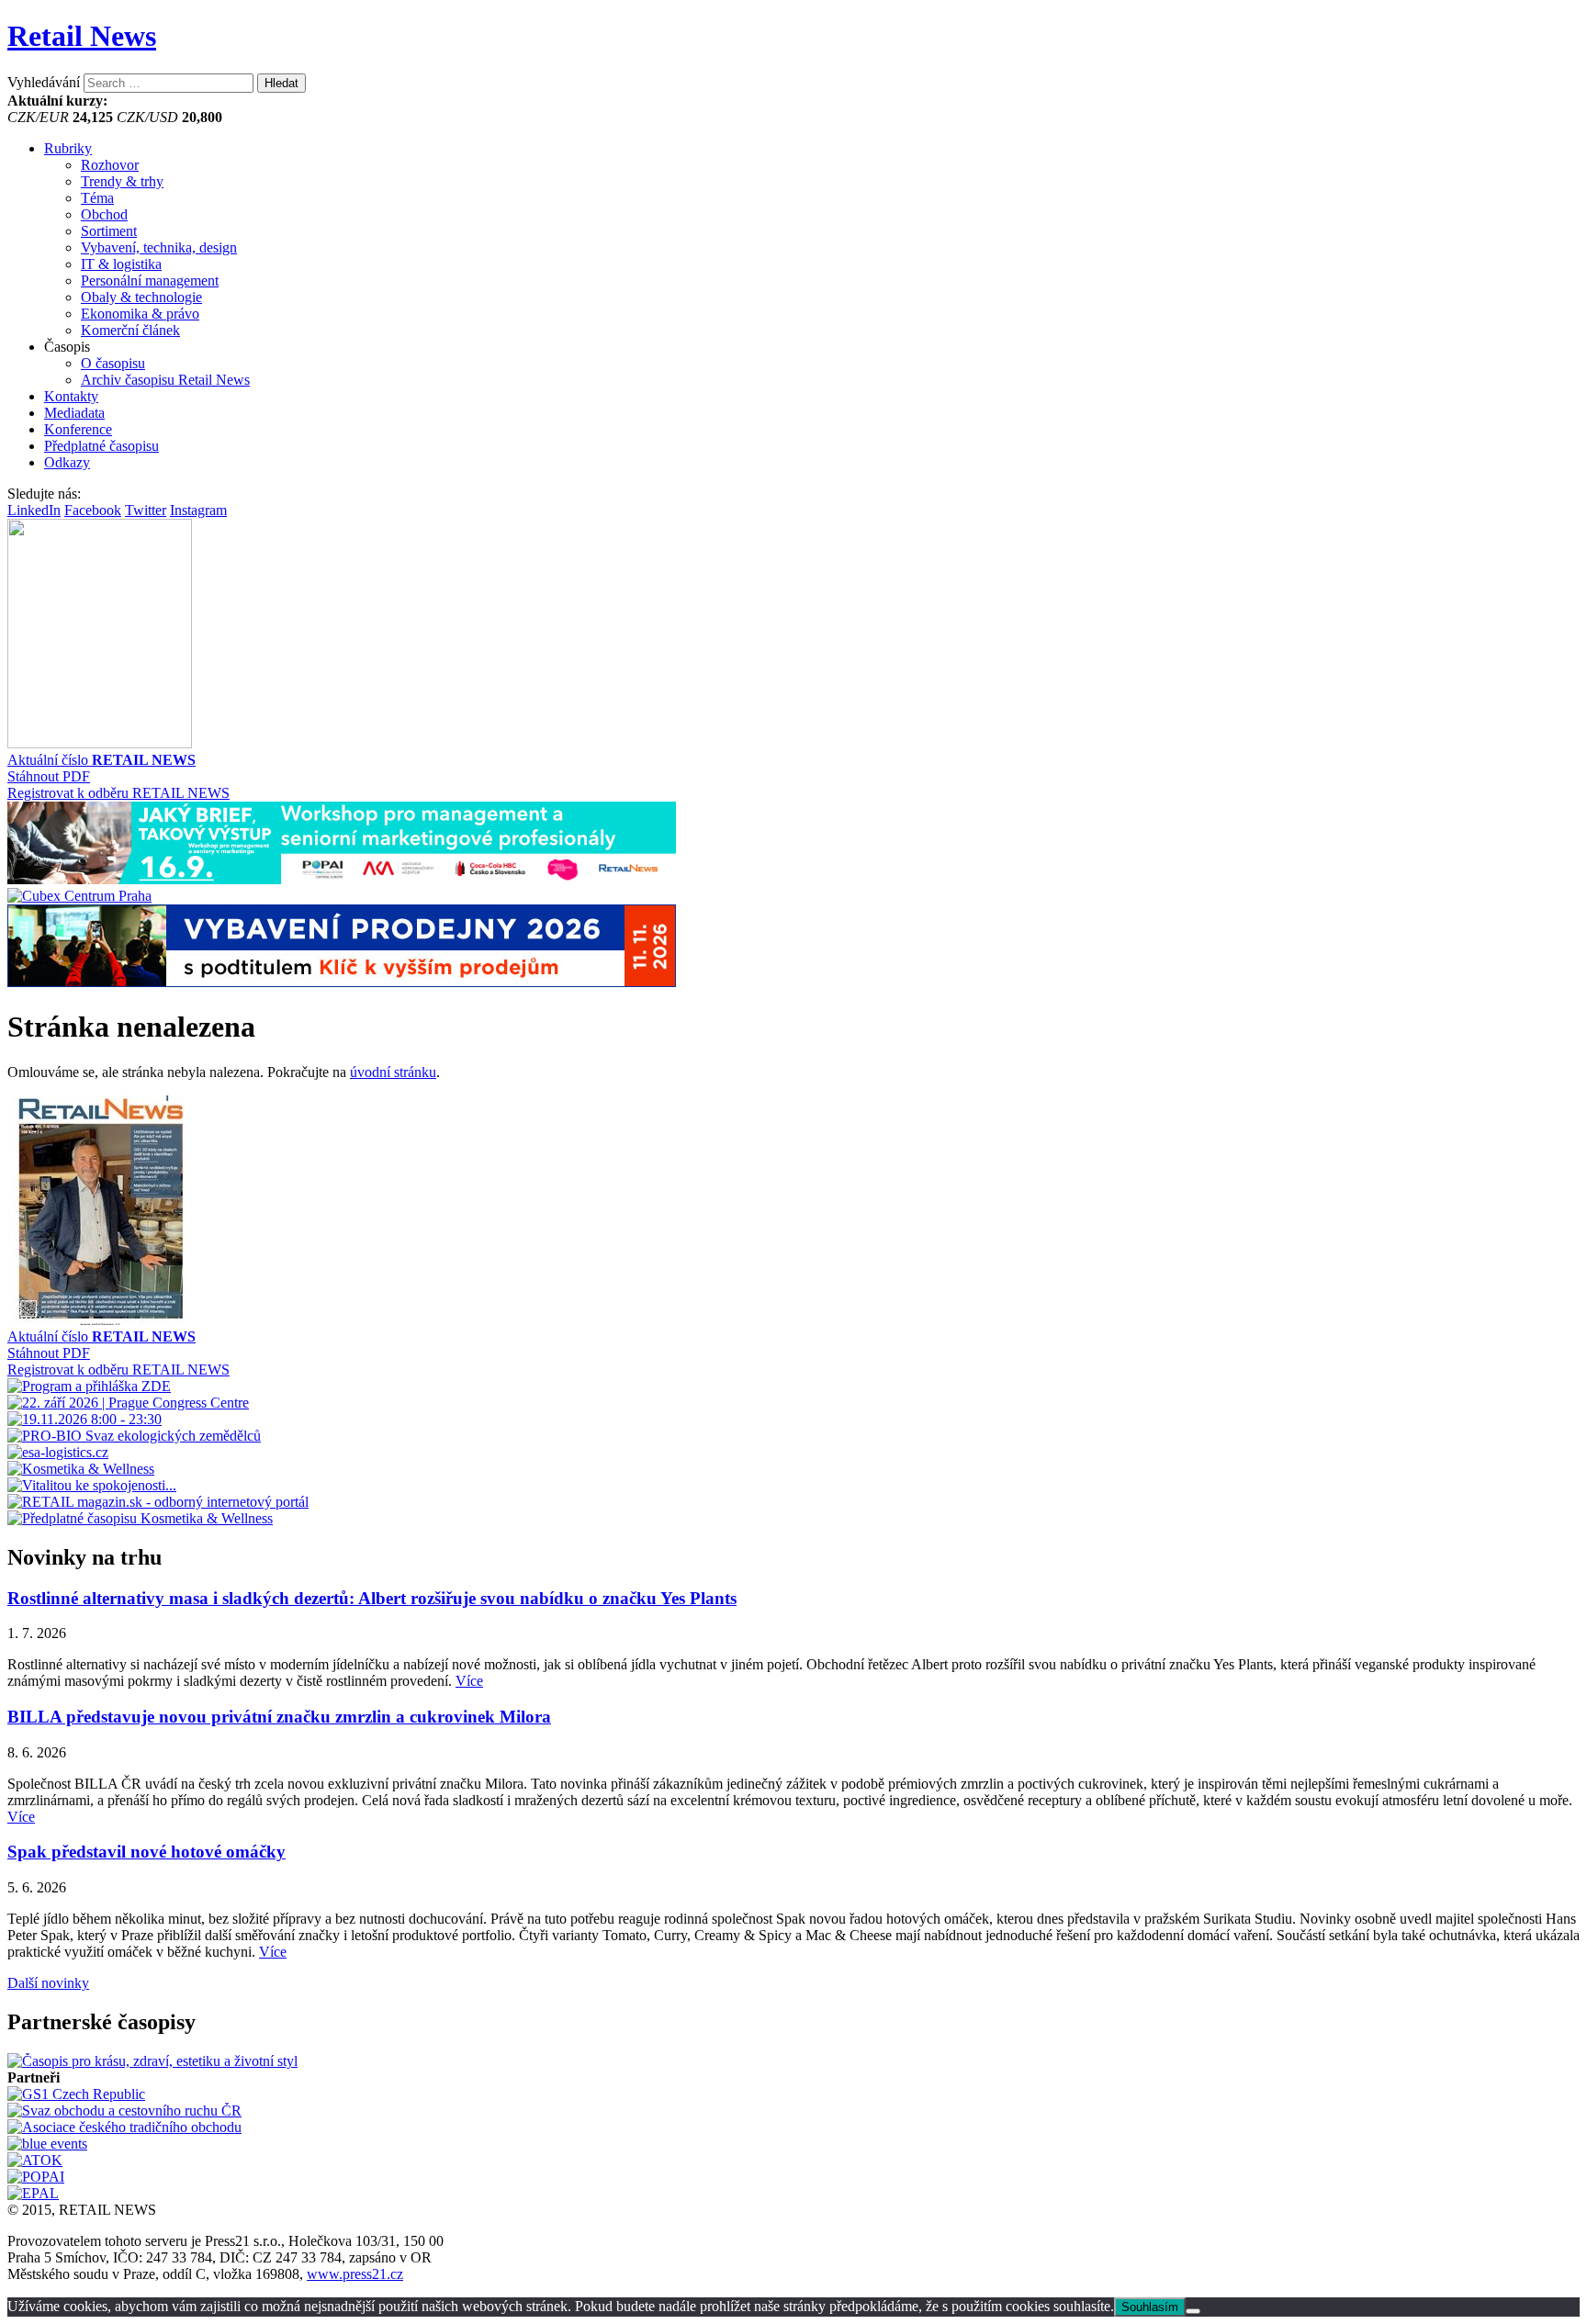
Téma (97, 198)
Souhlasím (1150, 2307)
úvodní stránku (393, 1072)
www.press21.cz (355, 2274)
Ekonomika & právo (140, 314)
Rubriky (68, 148)
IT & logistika (121, 264)
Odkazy (67, 462)
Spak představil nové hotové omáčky (146, 1852)
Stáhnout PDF (49, 776)
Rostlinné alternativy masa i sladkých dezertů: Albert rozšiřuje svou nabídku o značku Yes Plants (372, 1598)
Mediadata (74, 413)
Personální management (150, 281)
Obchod (104, 214)
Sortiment (109, 231)
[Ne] (1193, 2311)
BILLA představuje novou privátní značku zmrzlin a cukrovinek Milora (279, 1717)
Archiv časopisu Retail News (165, 380)
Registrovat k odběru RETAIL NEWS (118, 793)
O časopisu (113, 363)
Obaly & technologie (141, 297)
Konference (78, 429)
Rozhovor (110, 165)
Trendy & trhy (122, 181)
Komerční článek (130, 330)
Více (469, 1681)
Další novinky (48, 1983)
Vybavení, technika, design (159, 247)
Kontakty (71, 396)
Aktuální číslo (101, 760)
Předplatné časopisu (101, 446)
